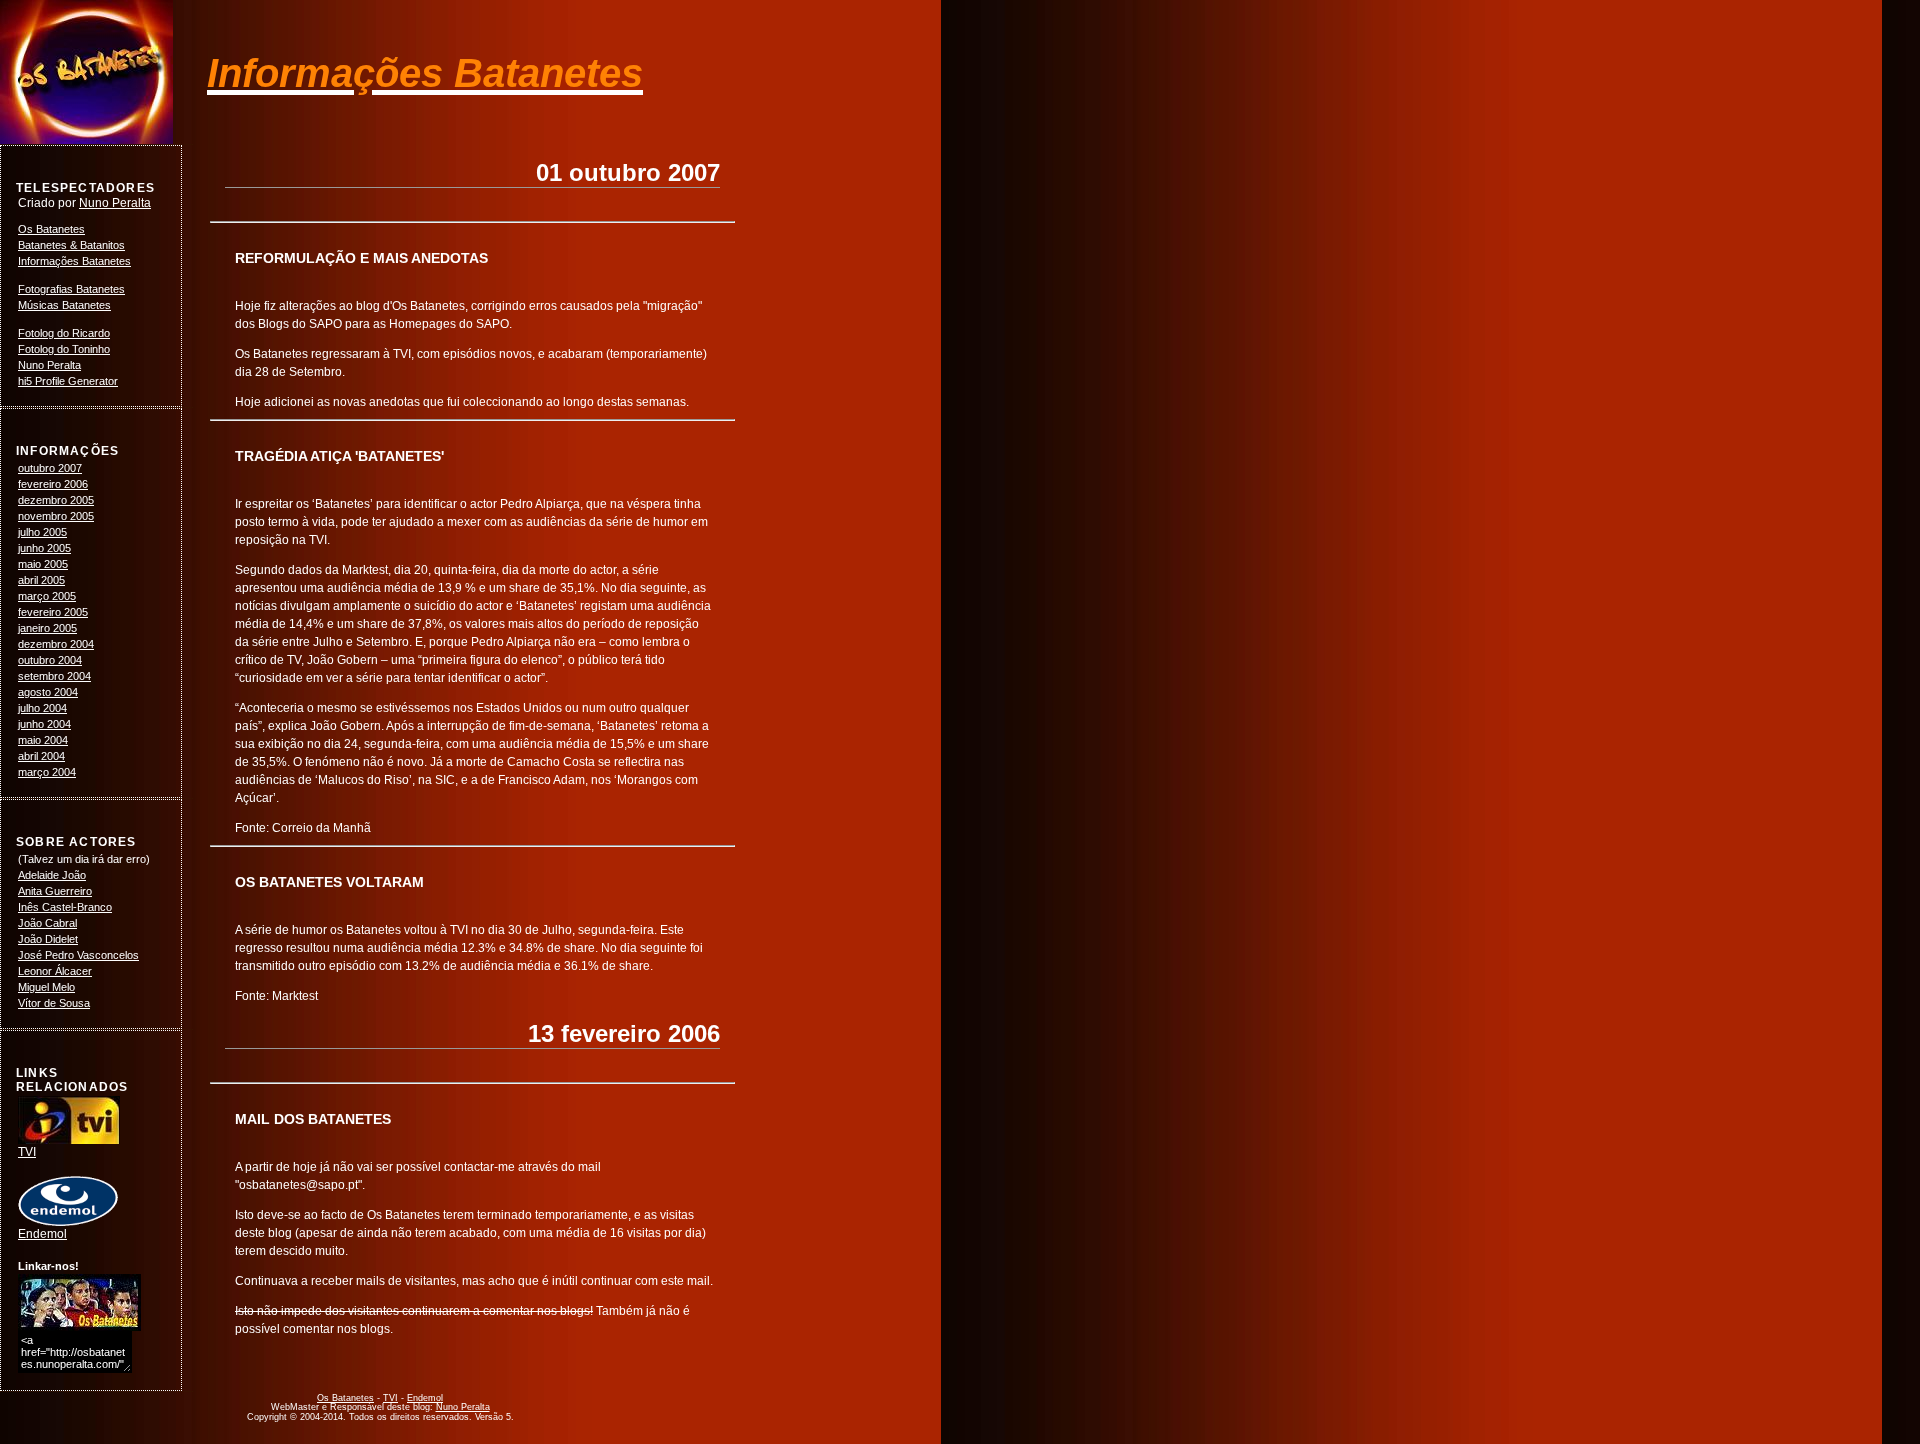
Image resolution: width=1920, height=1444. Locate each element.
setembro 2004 (54, 676)
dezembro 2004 (56, 644)
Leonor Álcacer (55, 971)
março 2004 (47, 772)
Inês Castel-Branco (65, 907)
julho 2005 (42, 532)
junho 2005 (44, 548)
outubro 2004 (50, 660)
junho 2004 (44, 724)
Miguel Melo (46, 987)
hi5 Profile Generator (68, 381)
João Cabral (47, 923)
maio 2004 (43, 740)
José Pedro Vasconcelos (78, 955)
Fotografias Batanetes (71, 289)
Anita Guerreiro (55, 891)
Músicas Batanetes (64, 305)
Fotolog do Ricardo (64, 333)
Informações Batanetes (74, 261)
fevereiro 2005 (53, 612)
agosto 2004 (48, 692)
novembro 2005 (56, 516)
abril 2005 (41, 580)
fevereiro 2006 (53, 484)
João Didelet (48, 939)
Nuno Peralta (115, 203)
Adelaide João (52, 875)
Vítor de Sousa (54, 1003)
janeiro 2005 (47, 628)
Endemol (42, 1234)
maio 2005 (43, 564)
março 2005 (47, 596)
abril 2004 (41, 756)
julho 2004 (42, 708)
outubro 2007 (50, 468)
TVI (27, 1152)
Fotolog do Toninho (64, 349)
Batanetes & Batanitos (71, 245)
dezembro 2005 (56, 500)
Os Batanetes (51, 229)
